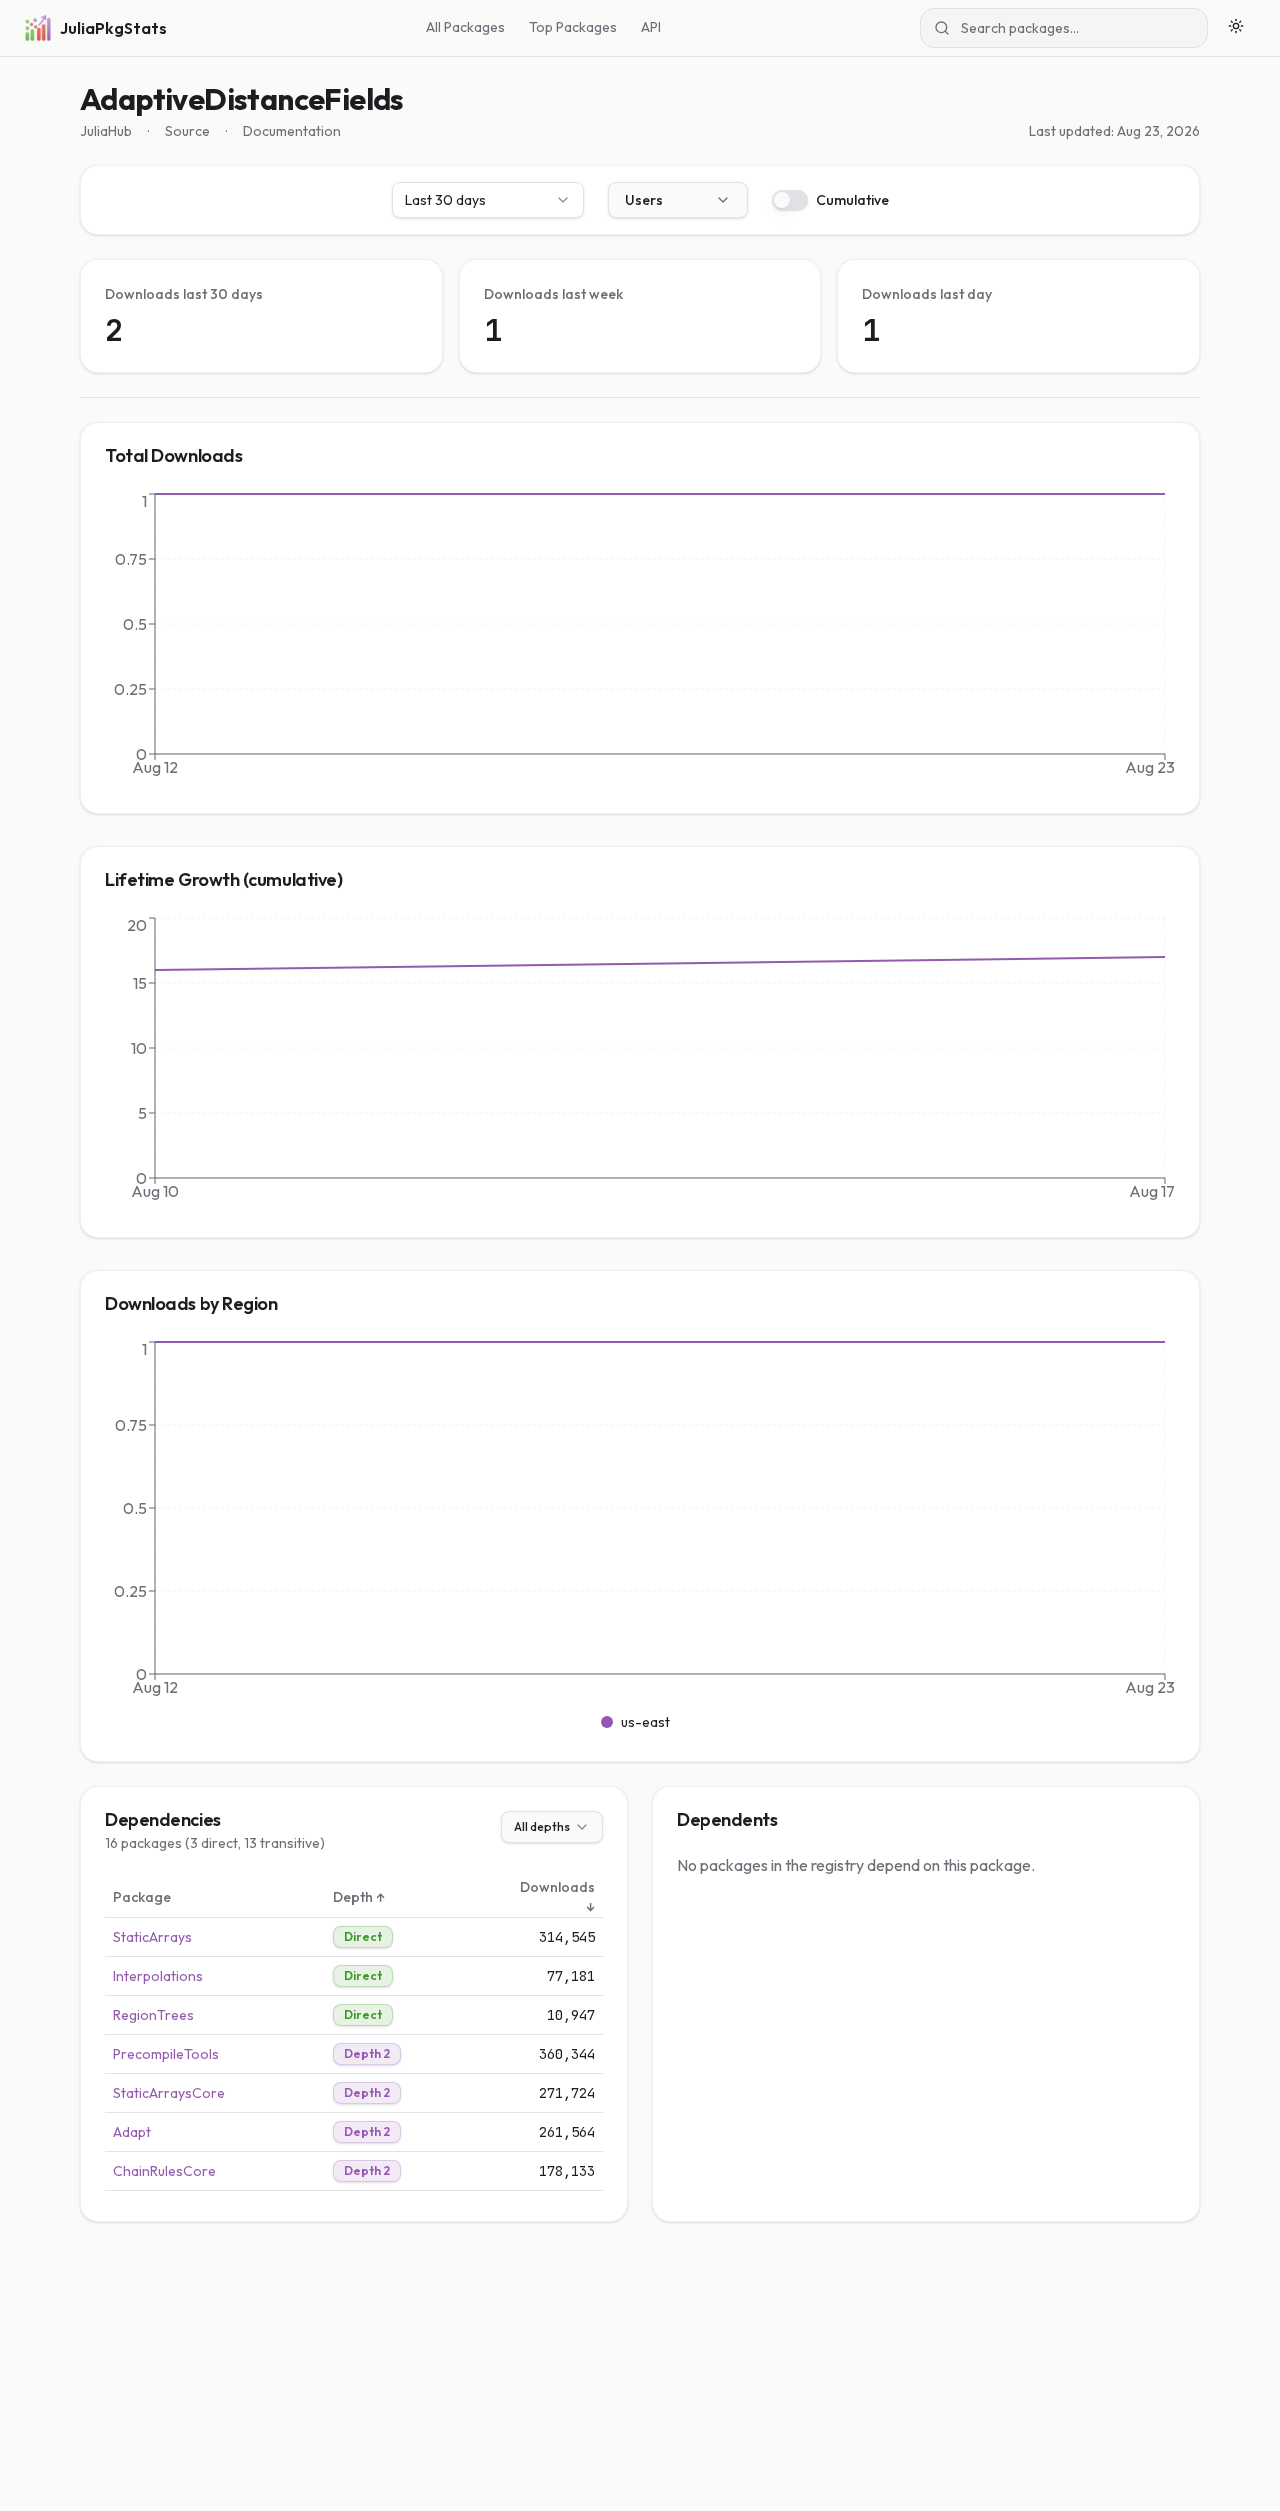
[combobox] (488, 200)
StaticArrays (152, 1937)
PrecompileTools (166, 2054)
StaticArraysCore (169, 2093)
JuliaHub (106, 131)
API (651, 27)
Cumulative (852, 200)
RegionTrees (153, 2015)
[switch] (790, 200)
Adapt (132, 2132)
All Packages (465, 27)
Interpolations (158, 1976)
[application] (640, 639)
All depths (542, 1826)
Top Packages (573, 27)
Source (187, 131)
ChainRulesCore (164, 2171)
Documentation (292, 131)
